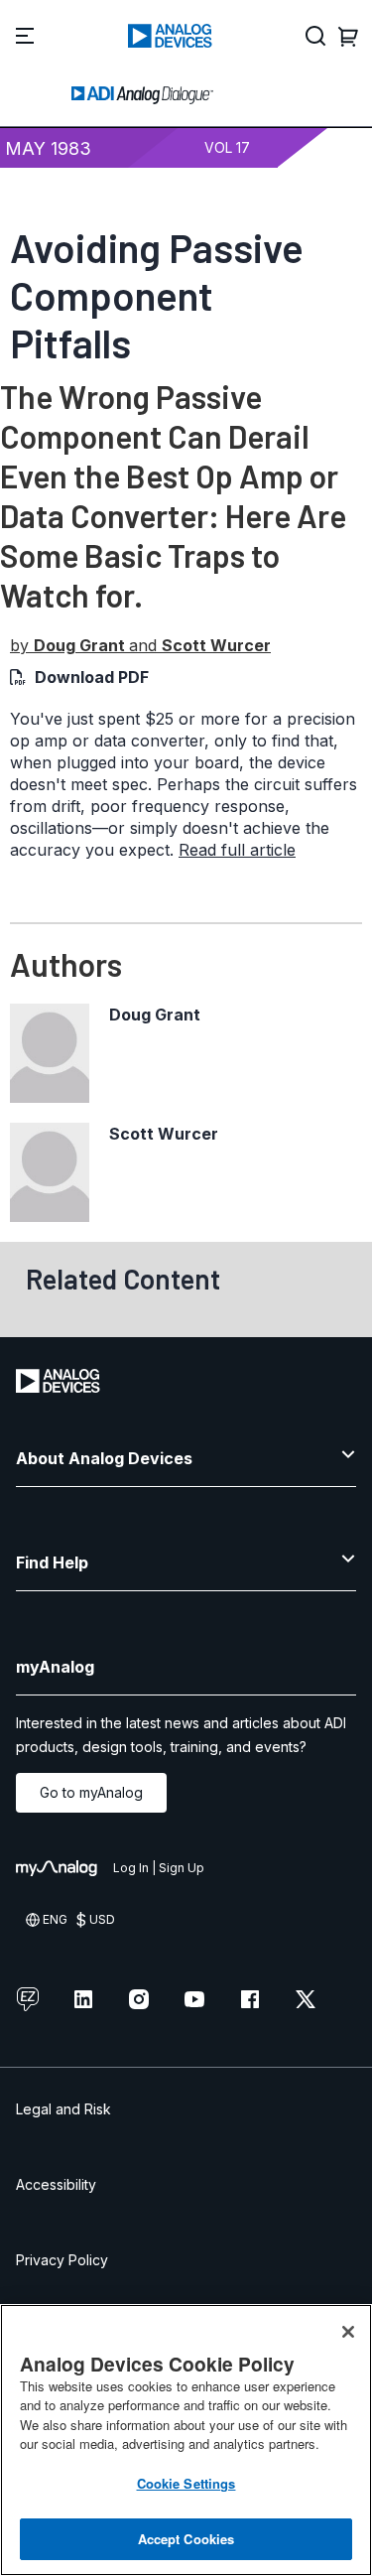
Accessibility (56, 2184)
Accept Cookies (186, 2539)
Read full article (237, 850)
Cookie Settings (186, 2483)
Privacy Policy (62, 2260)
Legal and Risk (63, 2109)
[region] (186, 2440)
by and (140, 645)
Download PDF (92, 677)
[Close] (348, 2332)
